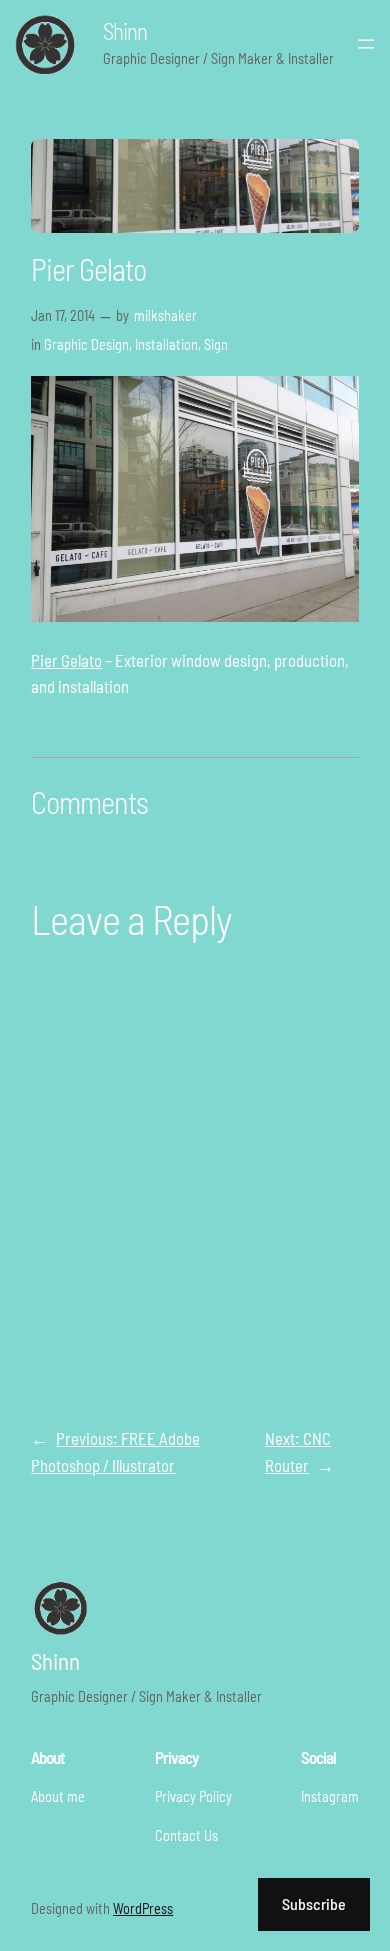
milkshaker (165, 315)
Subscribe (314, 1903)
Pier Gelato (66, 660)
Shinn (125, 31)
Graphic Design (86, 344)
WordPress (143, 1908)
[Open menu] (366, 44)
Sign (216, 344)
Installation (166, 344)
